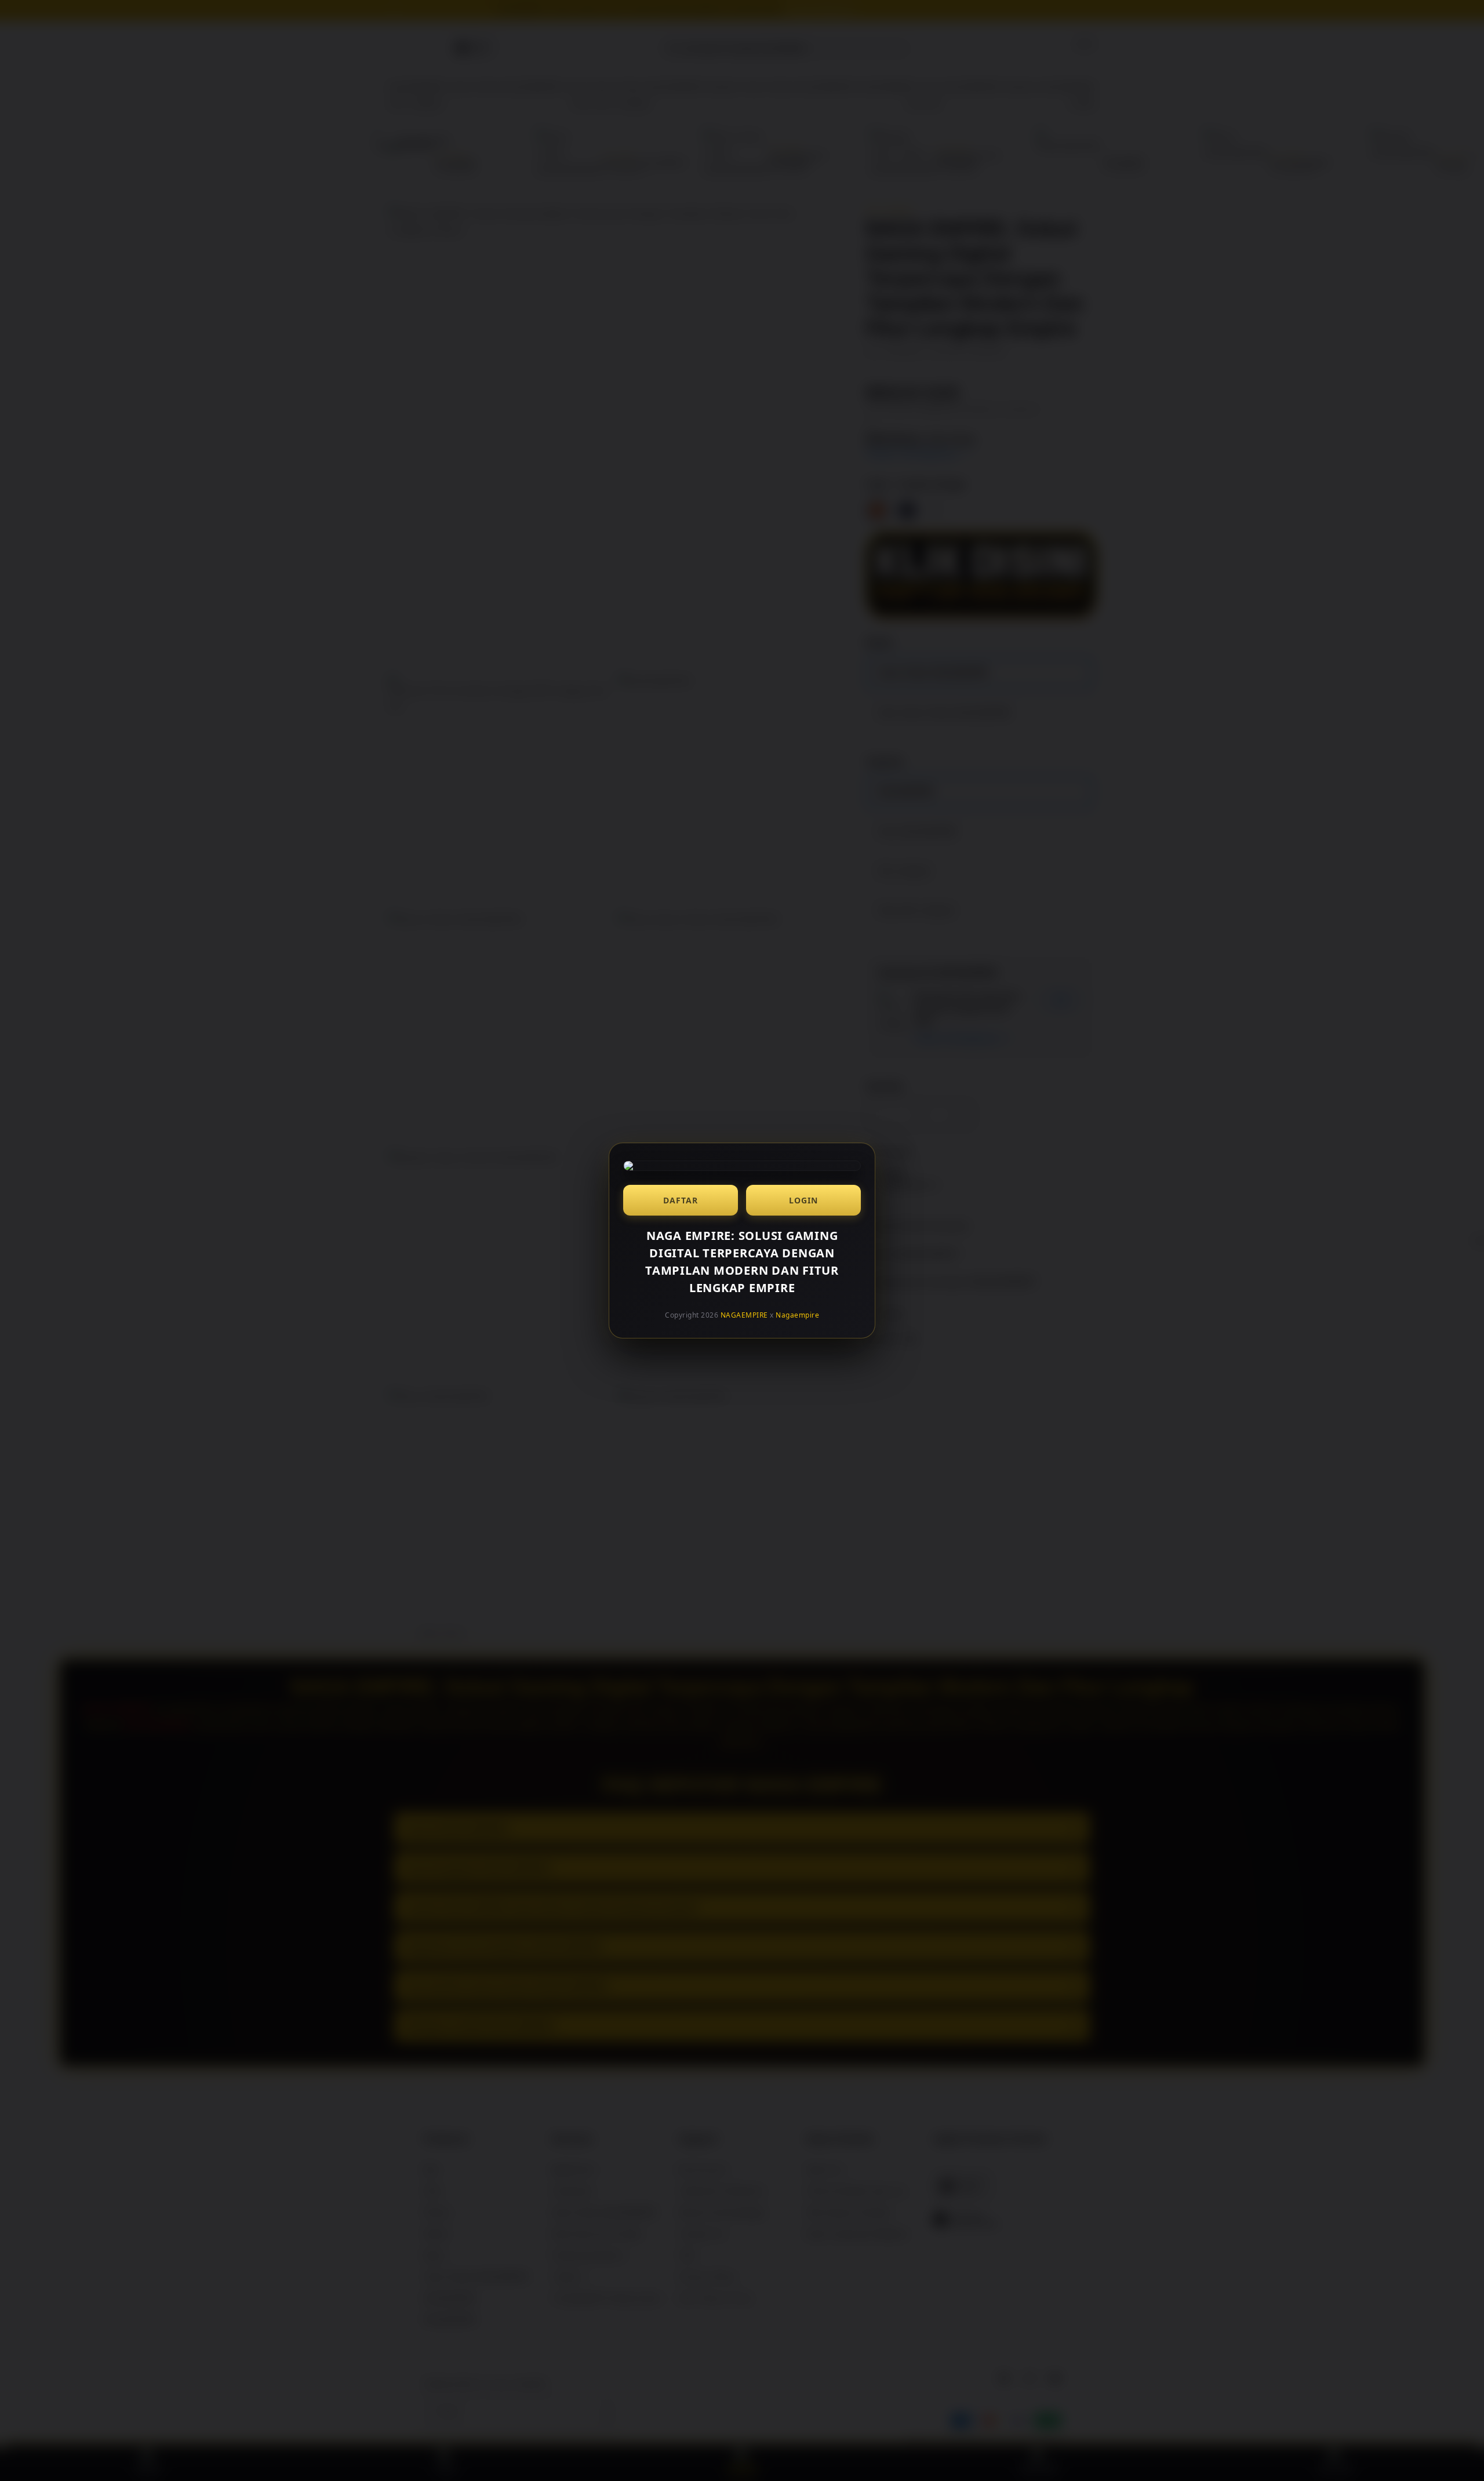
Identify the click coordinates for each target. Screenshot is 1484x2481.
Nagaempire (797, 1315)
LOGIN (803, 1200)
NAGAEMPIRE (744, 1315)
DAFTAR (681, 1200)
